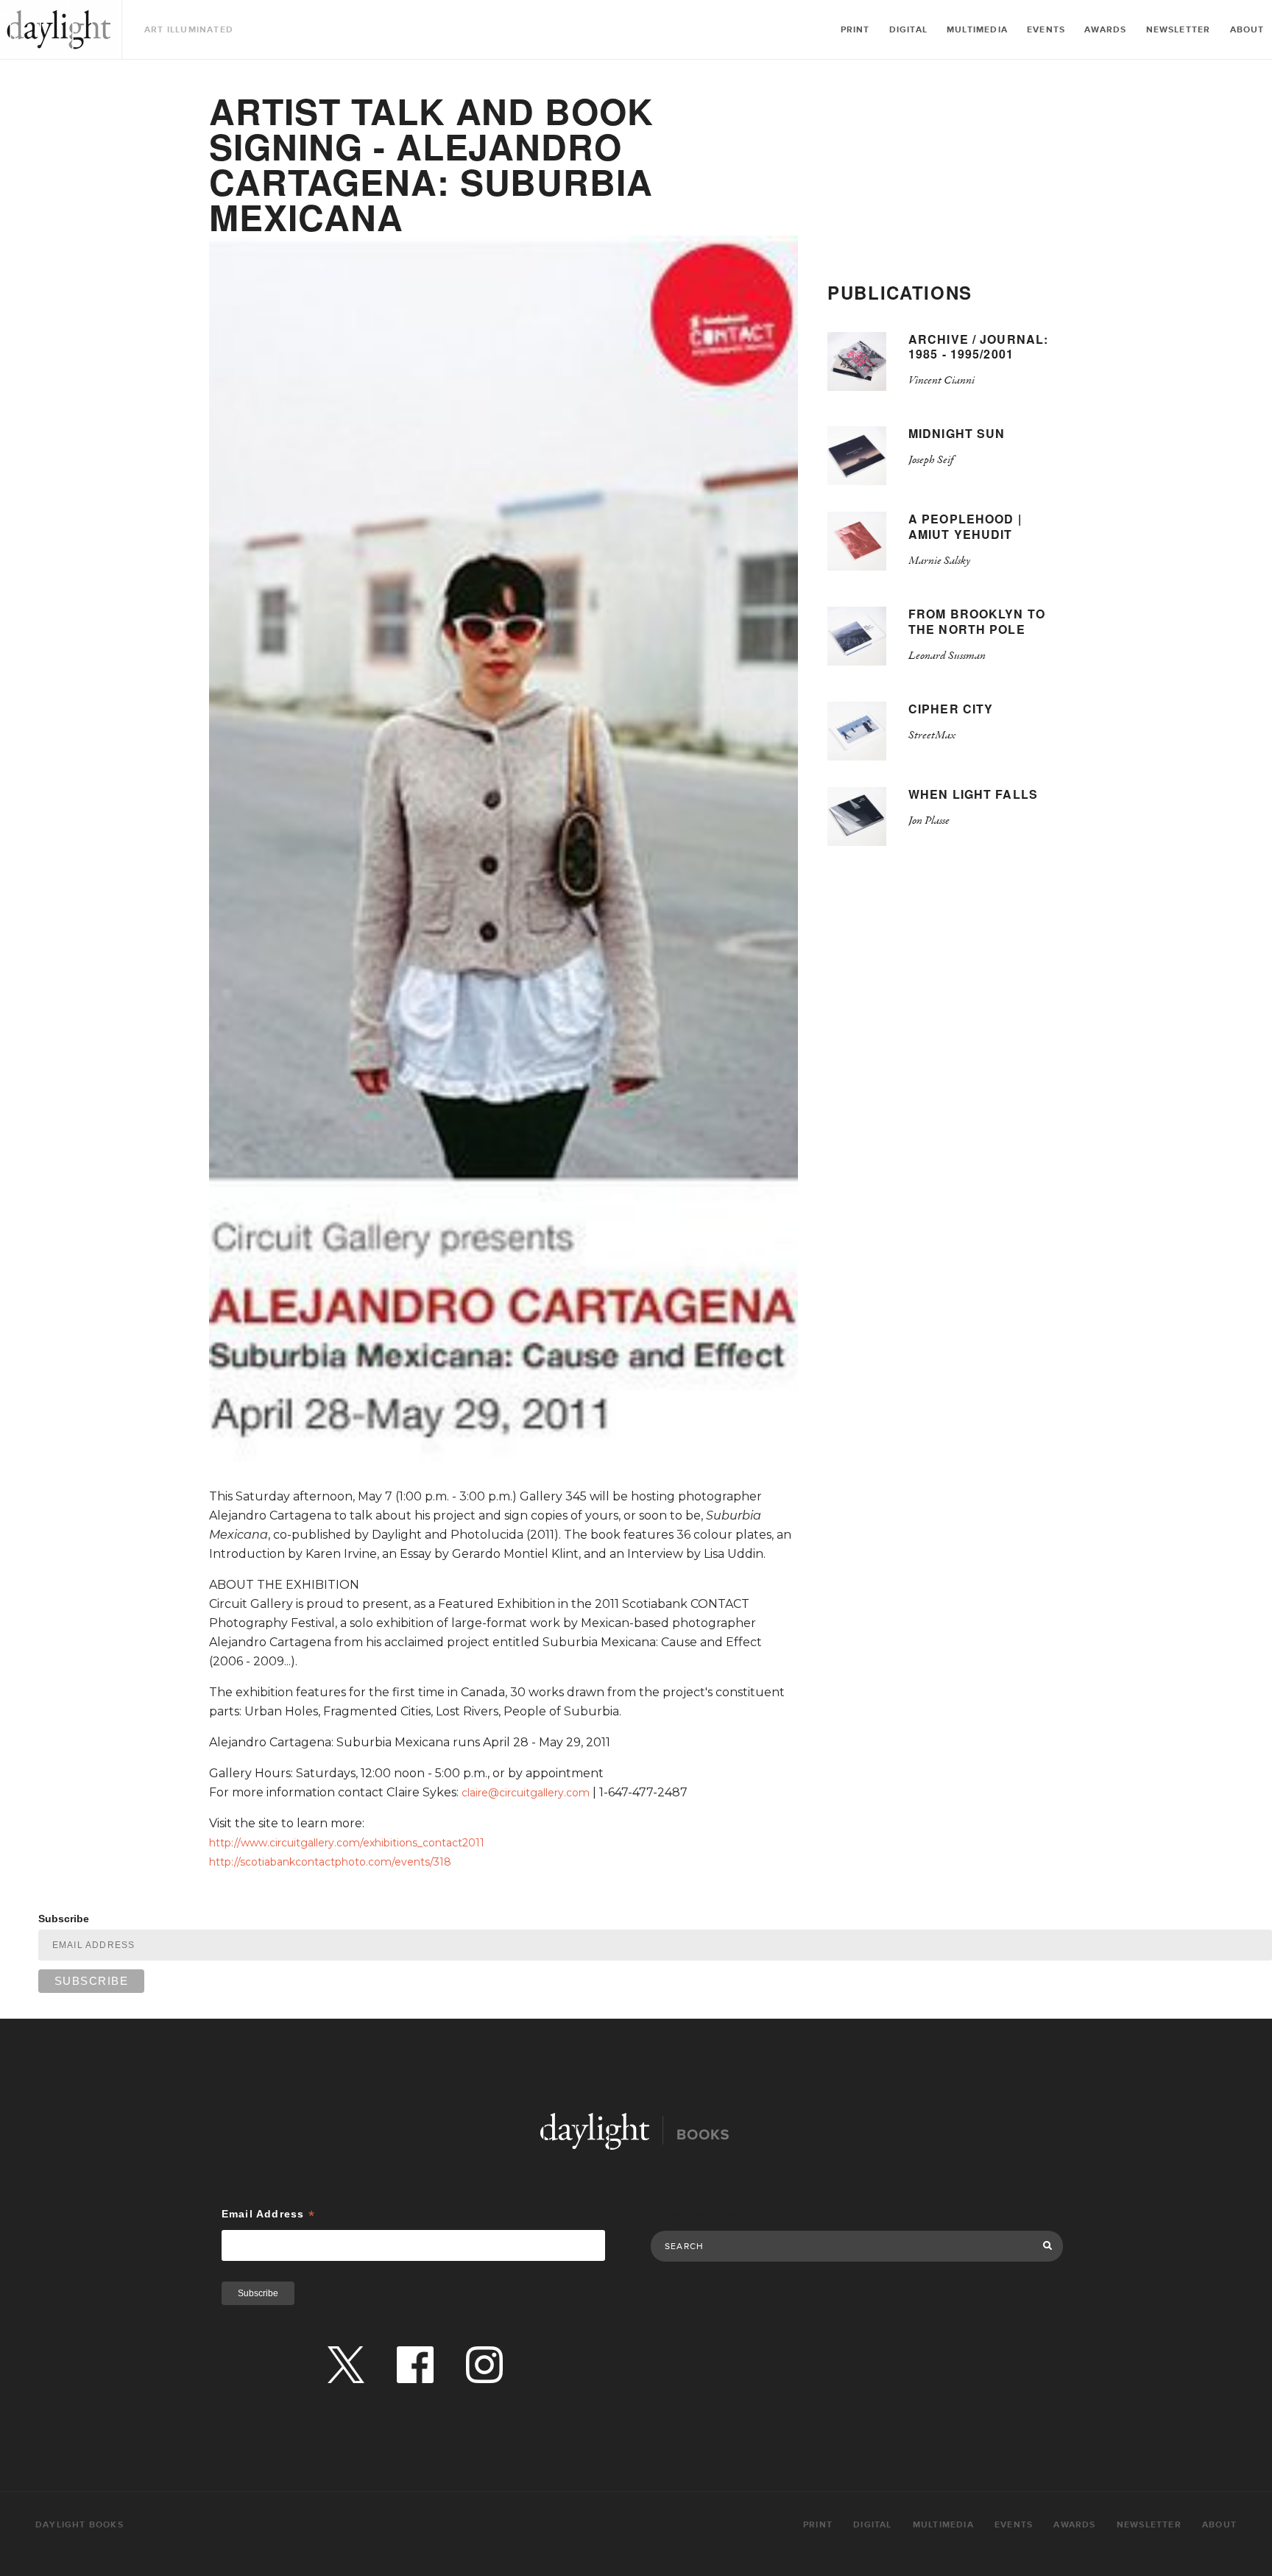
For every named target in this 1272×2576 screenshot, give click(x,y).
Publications (900, 292)
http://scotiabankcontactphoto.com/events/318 (330, 1862)
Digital (908, 30)
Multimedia (977, 30)
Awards (1105, 30)
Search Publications (699, 2215)
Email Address (268, 2214)
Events (1046, 30)
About (1247, 30)
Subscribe (64, 1919)
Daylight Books (59, 29)
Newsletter (1179, 30)
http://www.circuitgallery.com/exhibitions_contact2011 (347, 1843)
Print (855, 30)
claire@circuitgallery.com (526, 1793)
